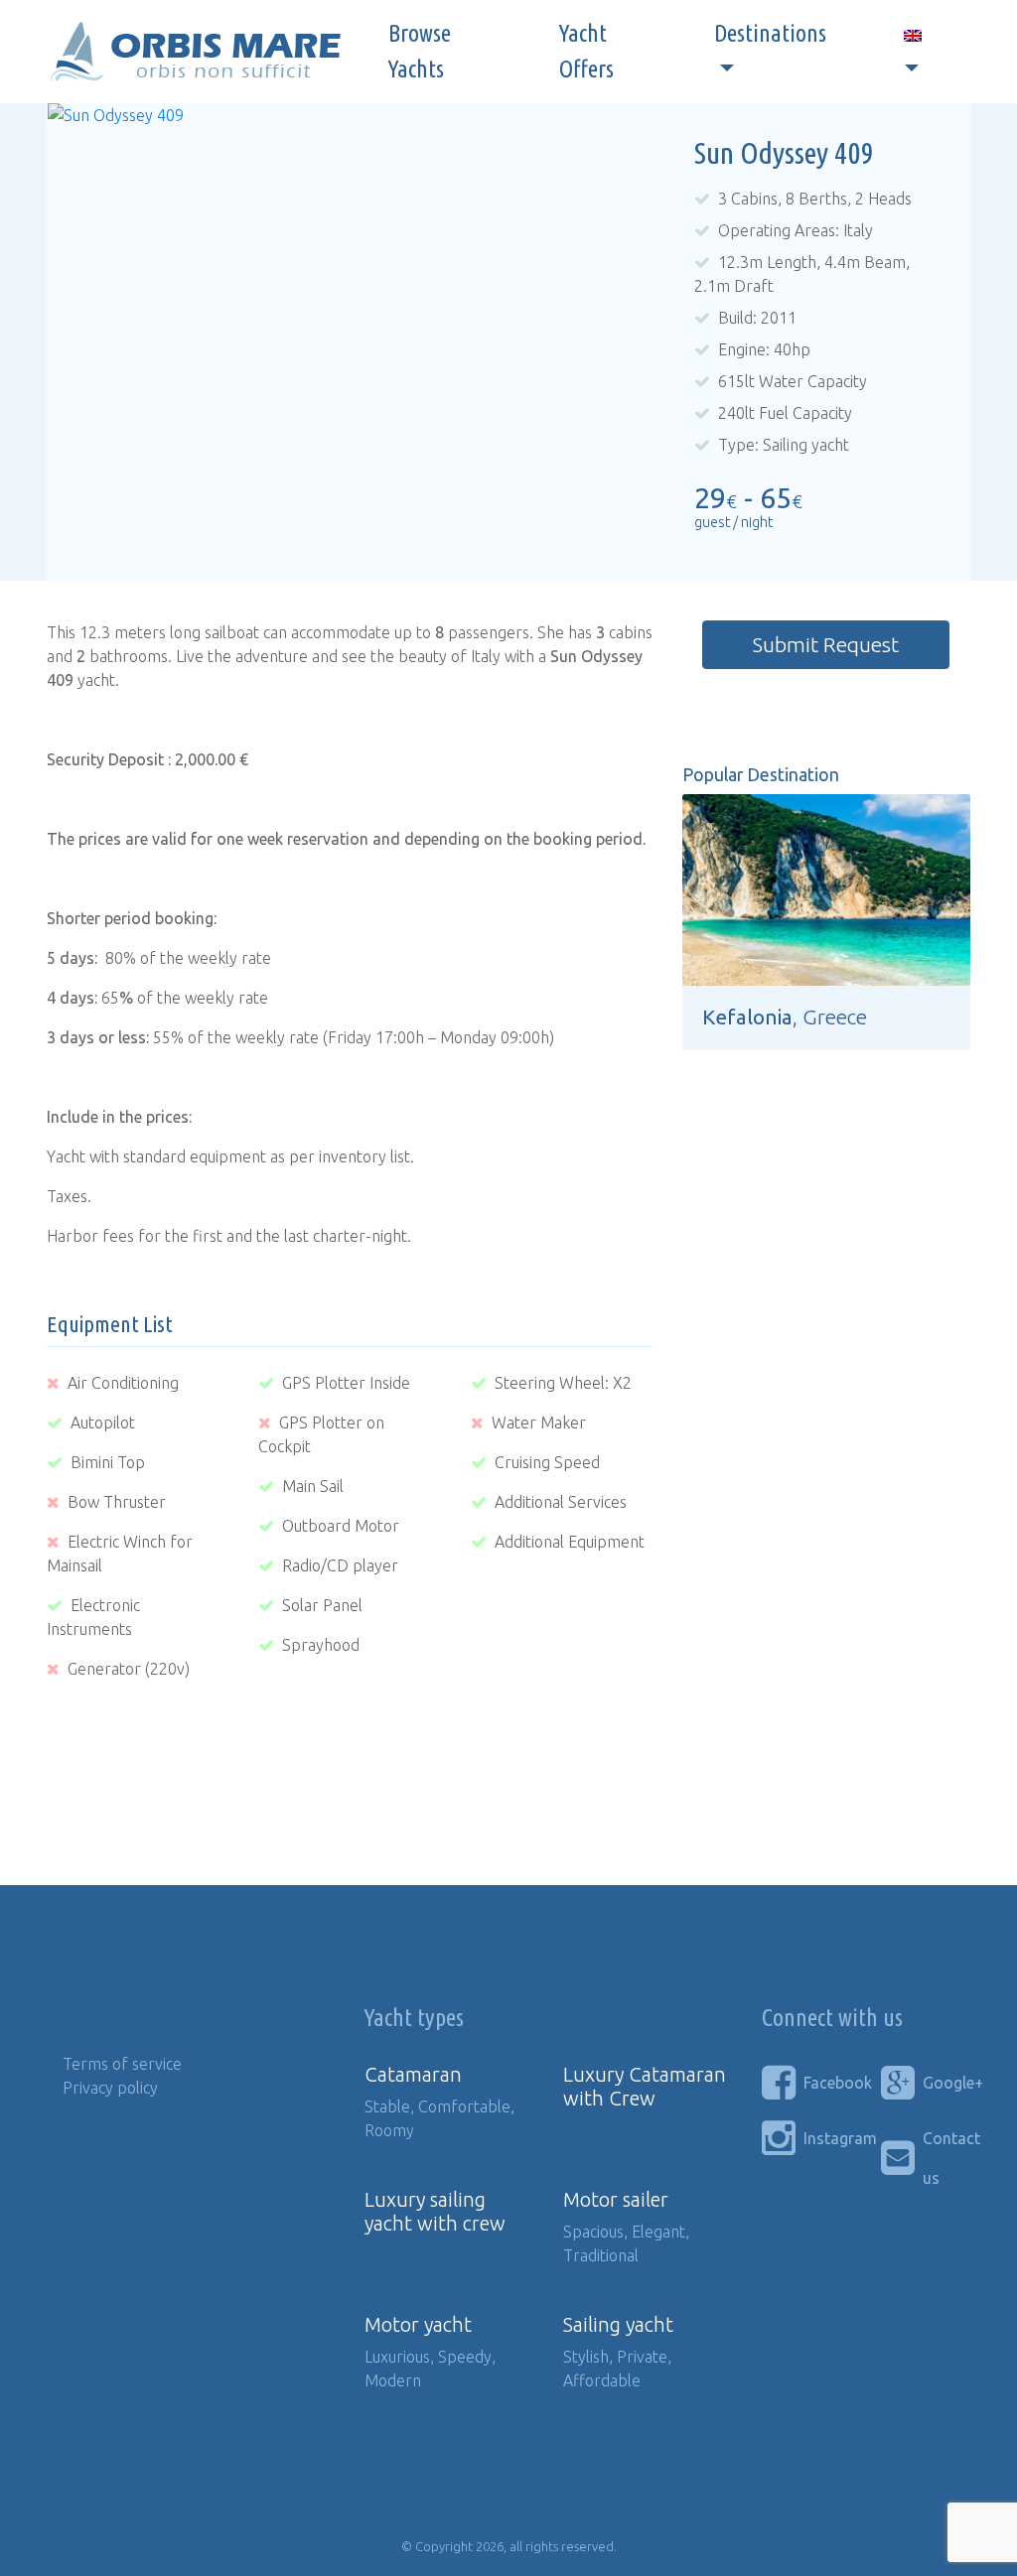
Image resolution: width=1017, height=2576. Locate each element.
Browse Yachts (420, 51)
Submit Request (826, 645)
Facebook (827, 2083)
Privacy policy (110, 2088)
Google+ (946, 2083)
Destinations (770, 33)
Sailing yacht (618, 2324)
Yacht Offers (586, 51)
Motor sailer (616, 2199)
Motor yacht (418, 2324)
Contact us (946, 2158)
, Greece (785, 1017)
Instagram (827, 2138)
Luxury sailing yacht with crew (435, 2211)
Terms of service (122, 2064)
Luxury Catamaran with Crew (645, 2086)
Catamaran (413, 2074)
